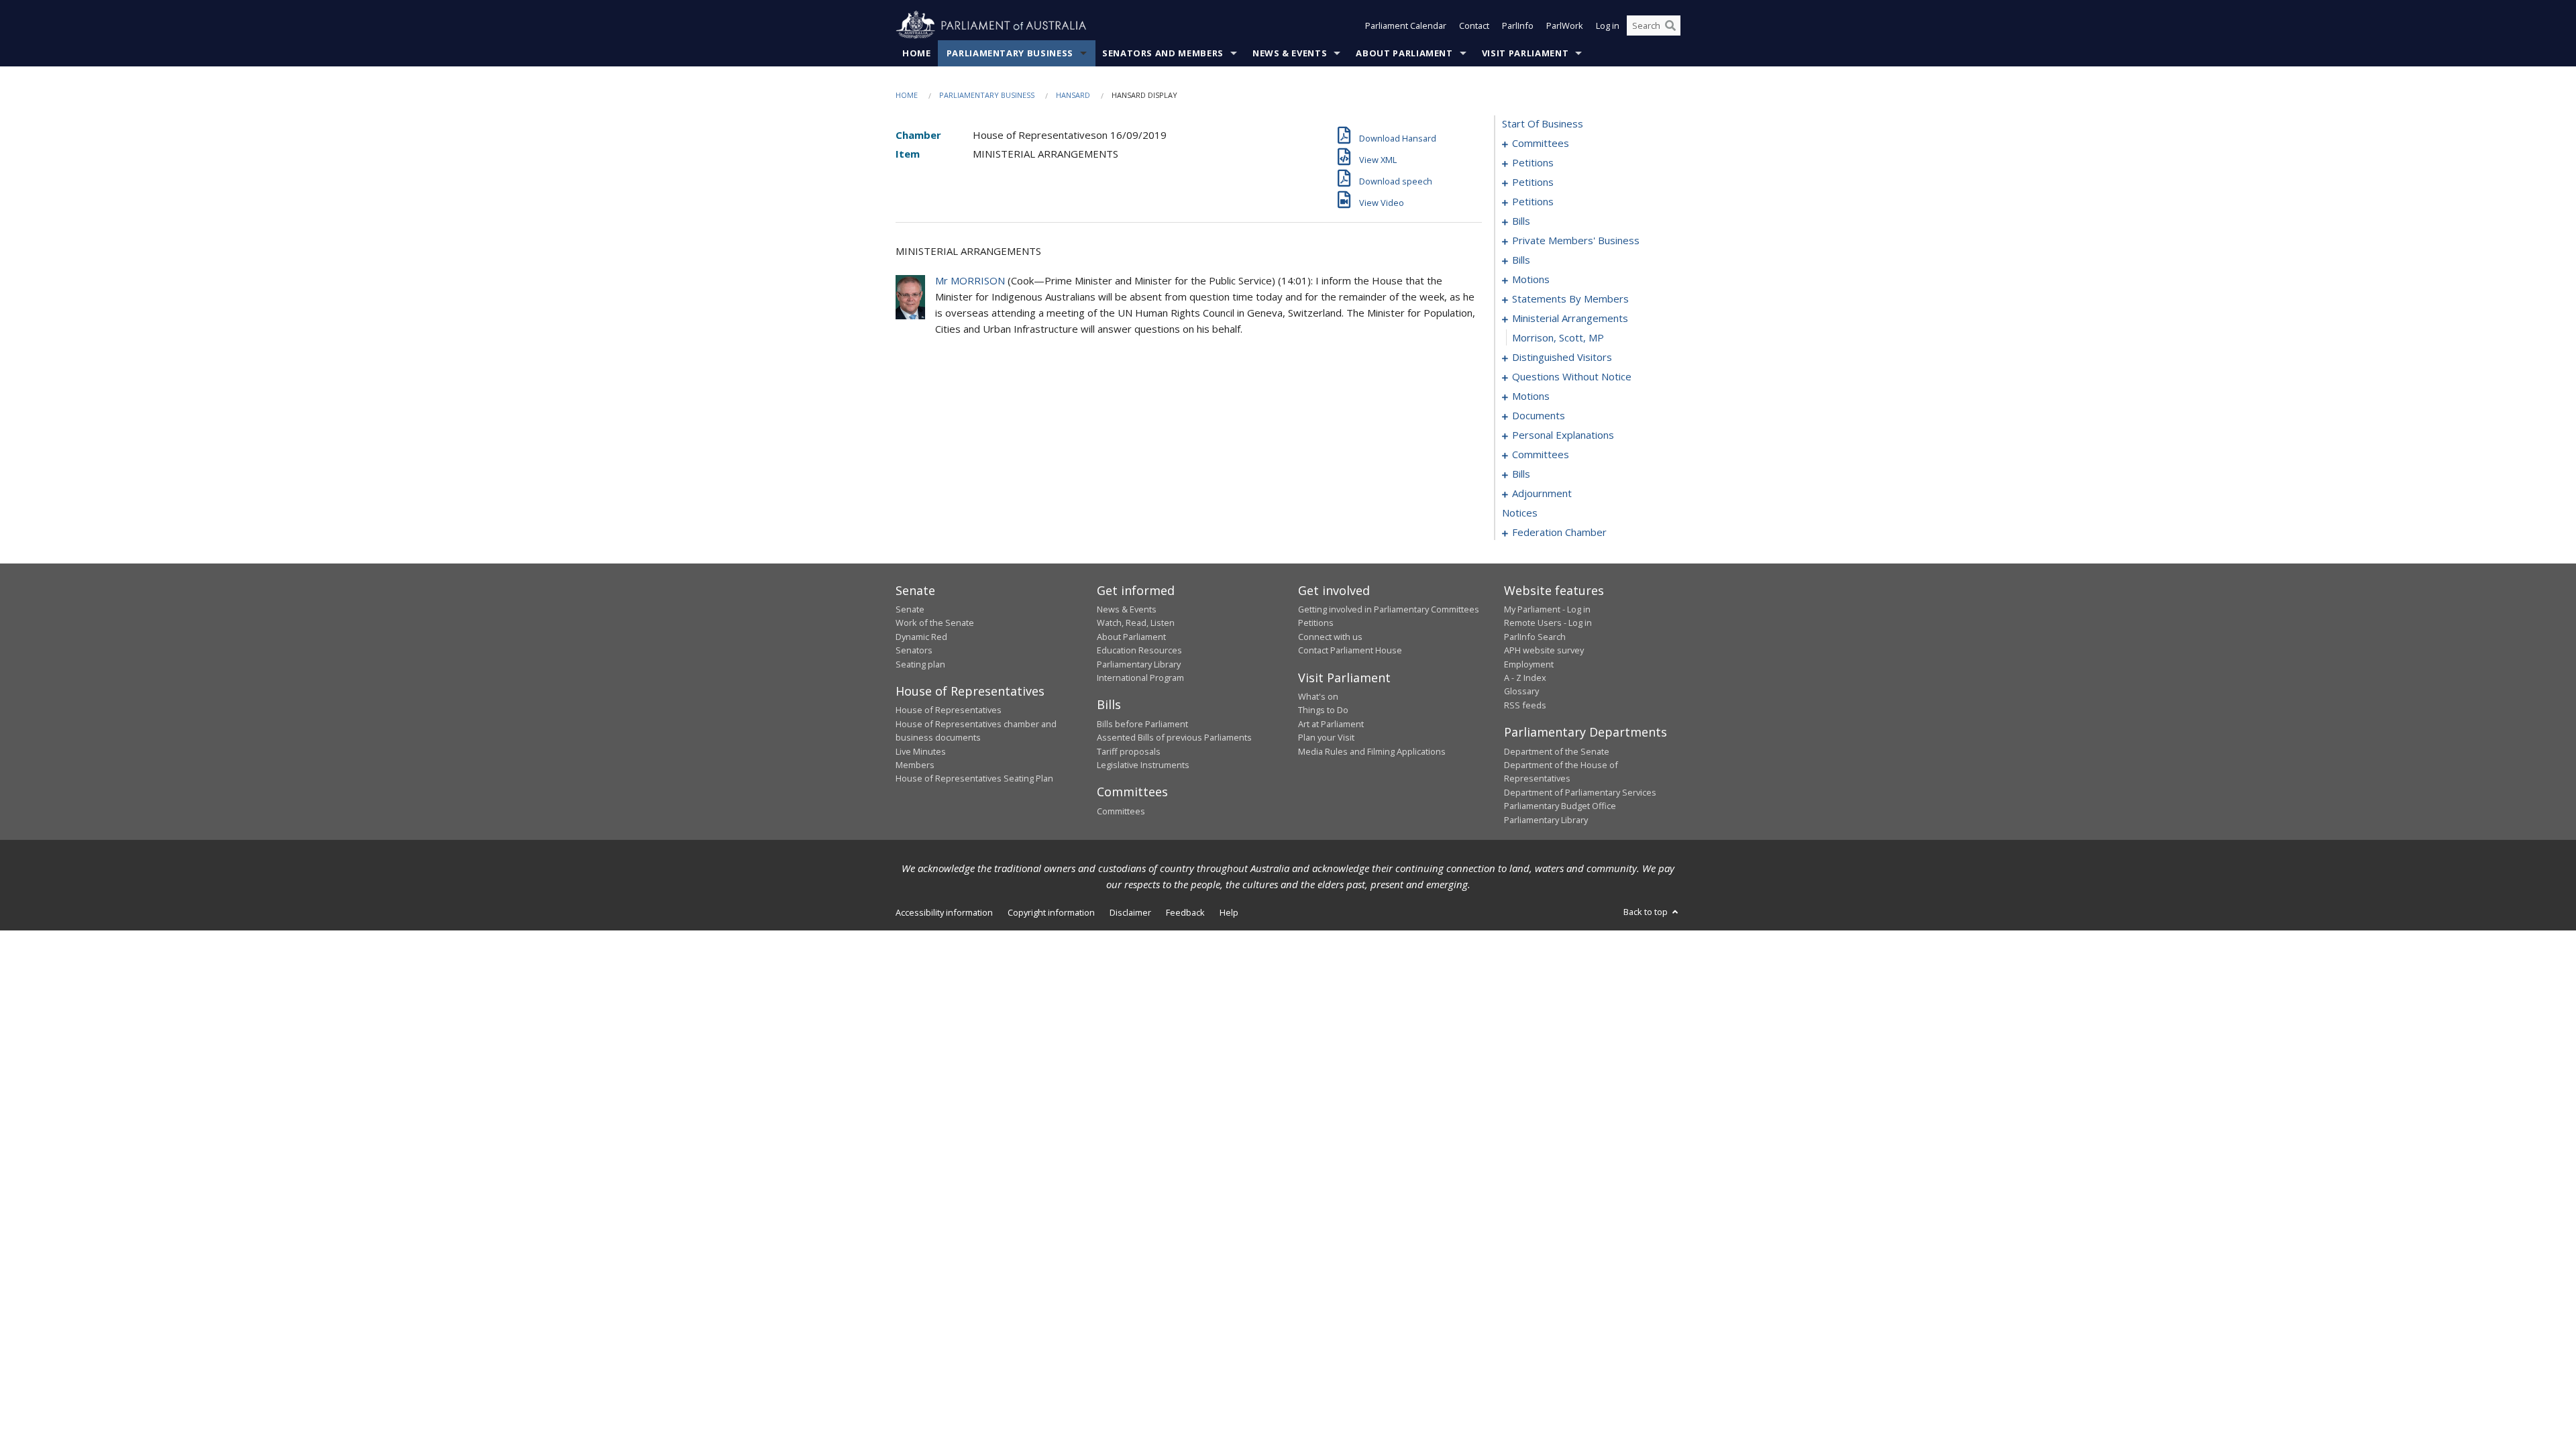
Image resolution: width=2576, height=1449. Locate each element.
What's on (1318, 696)
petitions (1533, 162)
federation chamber (1559, 532)
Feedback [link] (1185, 912)
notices (1520, 513)
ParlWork (1565, 25)
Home (917, 53)
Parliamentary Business (1010, 53)
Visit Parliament (1525, 53)
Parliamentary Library (1139, 664)
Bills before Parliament (1142, 724)
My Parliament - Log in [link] (1547, 609)
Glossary (1521, 691)
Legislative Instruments (1143, 765)
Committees (1121, 811)
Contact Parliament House (1350, 650)
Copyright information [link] (1051, 912)
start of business (1543, 123)
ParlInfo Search (1535, 637)
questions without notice (1572, 376)
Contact (1474, 25)
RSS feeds (1525, 705)
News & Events (1290, 53)
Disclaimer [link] (1130, 912)
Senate (910, 609)
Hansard (1073, 95)
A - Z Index (1525, 678)
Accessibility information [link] (944, 912)
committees (1541, 143)
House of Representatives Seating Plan (974, 778)
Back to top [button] (1647, 912)
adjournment (1542, 493)
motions (1531, 279)
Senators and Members (1163, 53)
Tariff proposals (1129, 751)
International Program (1140, 678)
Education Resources (1139, 650)
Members (915, 765)
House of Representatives (949, 710)
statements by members (1570, 299)
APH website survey (1544, 650)
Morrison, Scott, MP (1558, 337)
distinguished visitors (1562, 357)
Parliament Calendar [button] (1406, 25)
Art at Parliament (1331, 724)
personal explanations (1563, 435)
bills (1521, 221)
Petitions (1316, 623)
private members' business (1576, 240)
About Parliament (1404, 53)
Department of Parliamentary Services (1580, 792)
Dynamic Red (921, 637)
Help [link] (1229, 912)
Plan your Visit (1326, 737)
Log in (1608, 25)
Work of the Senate (935, 623)
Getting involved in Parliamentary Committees (1389, 609)
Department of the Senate (1557, 751)
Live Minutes (921, 751)
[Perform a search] (1670, 25)
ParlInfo (1518, 25)
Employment (1529, 664)
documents (1539, 415)
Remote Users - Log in (1548, 623)
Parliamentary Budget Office (1560, 806)
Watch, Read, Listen (1136, 623)
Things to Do (1323, 710)
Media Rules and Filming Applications (1372, 751)
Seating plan (920, 664)
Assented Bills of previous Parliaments (1174, 737)
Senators (914, 650)
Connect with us (1330, 637)
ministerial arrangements (1570, 318)
